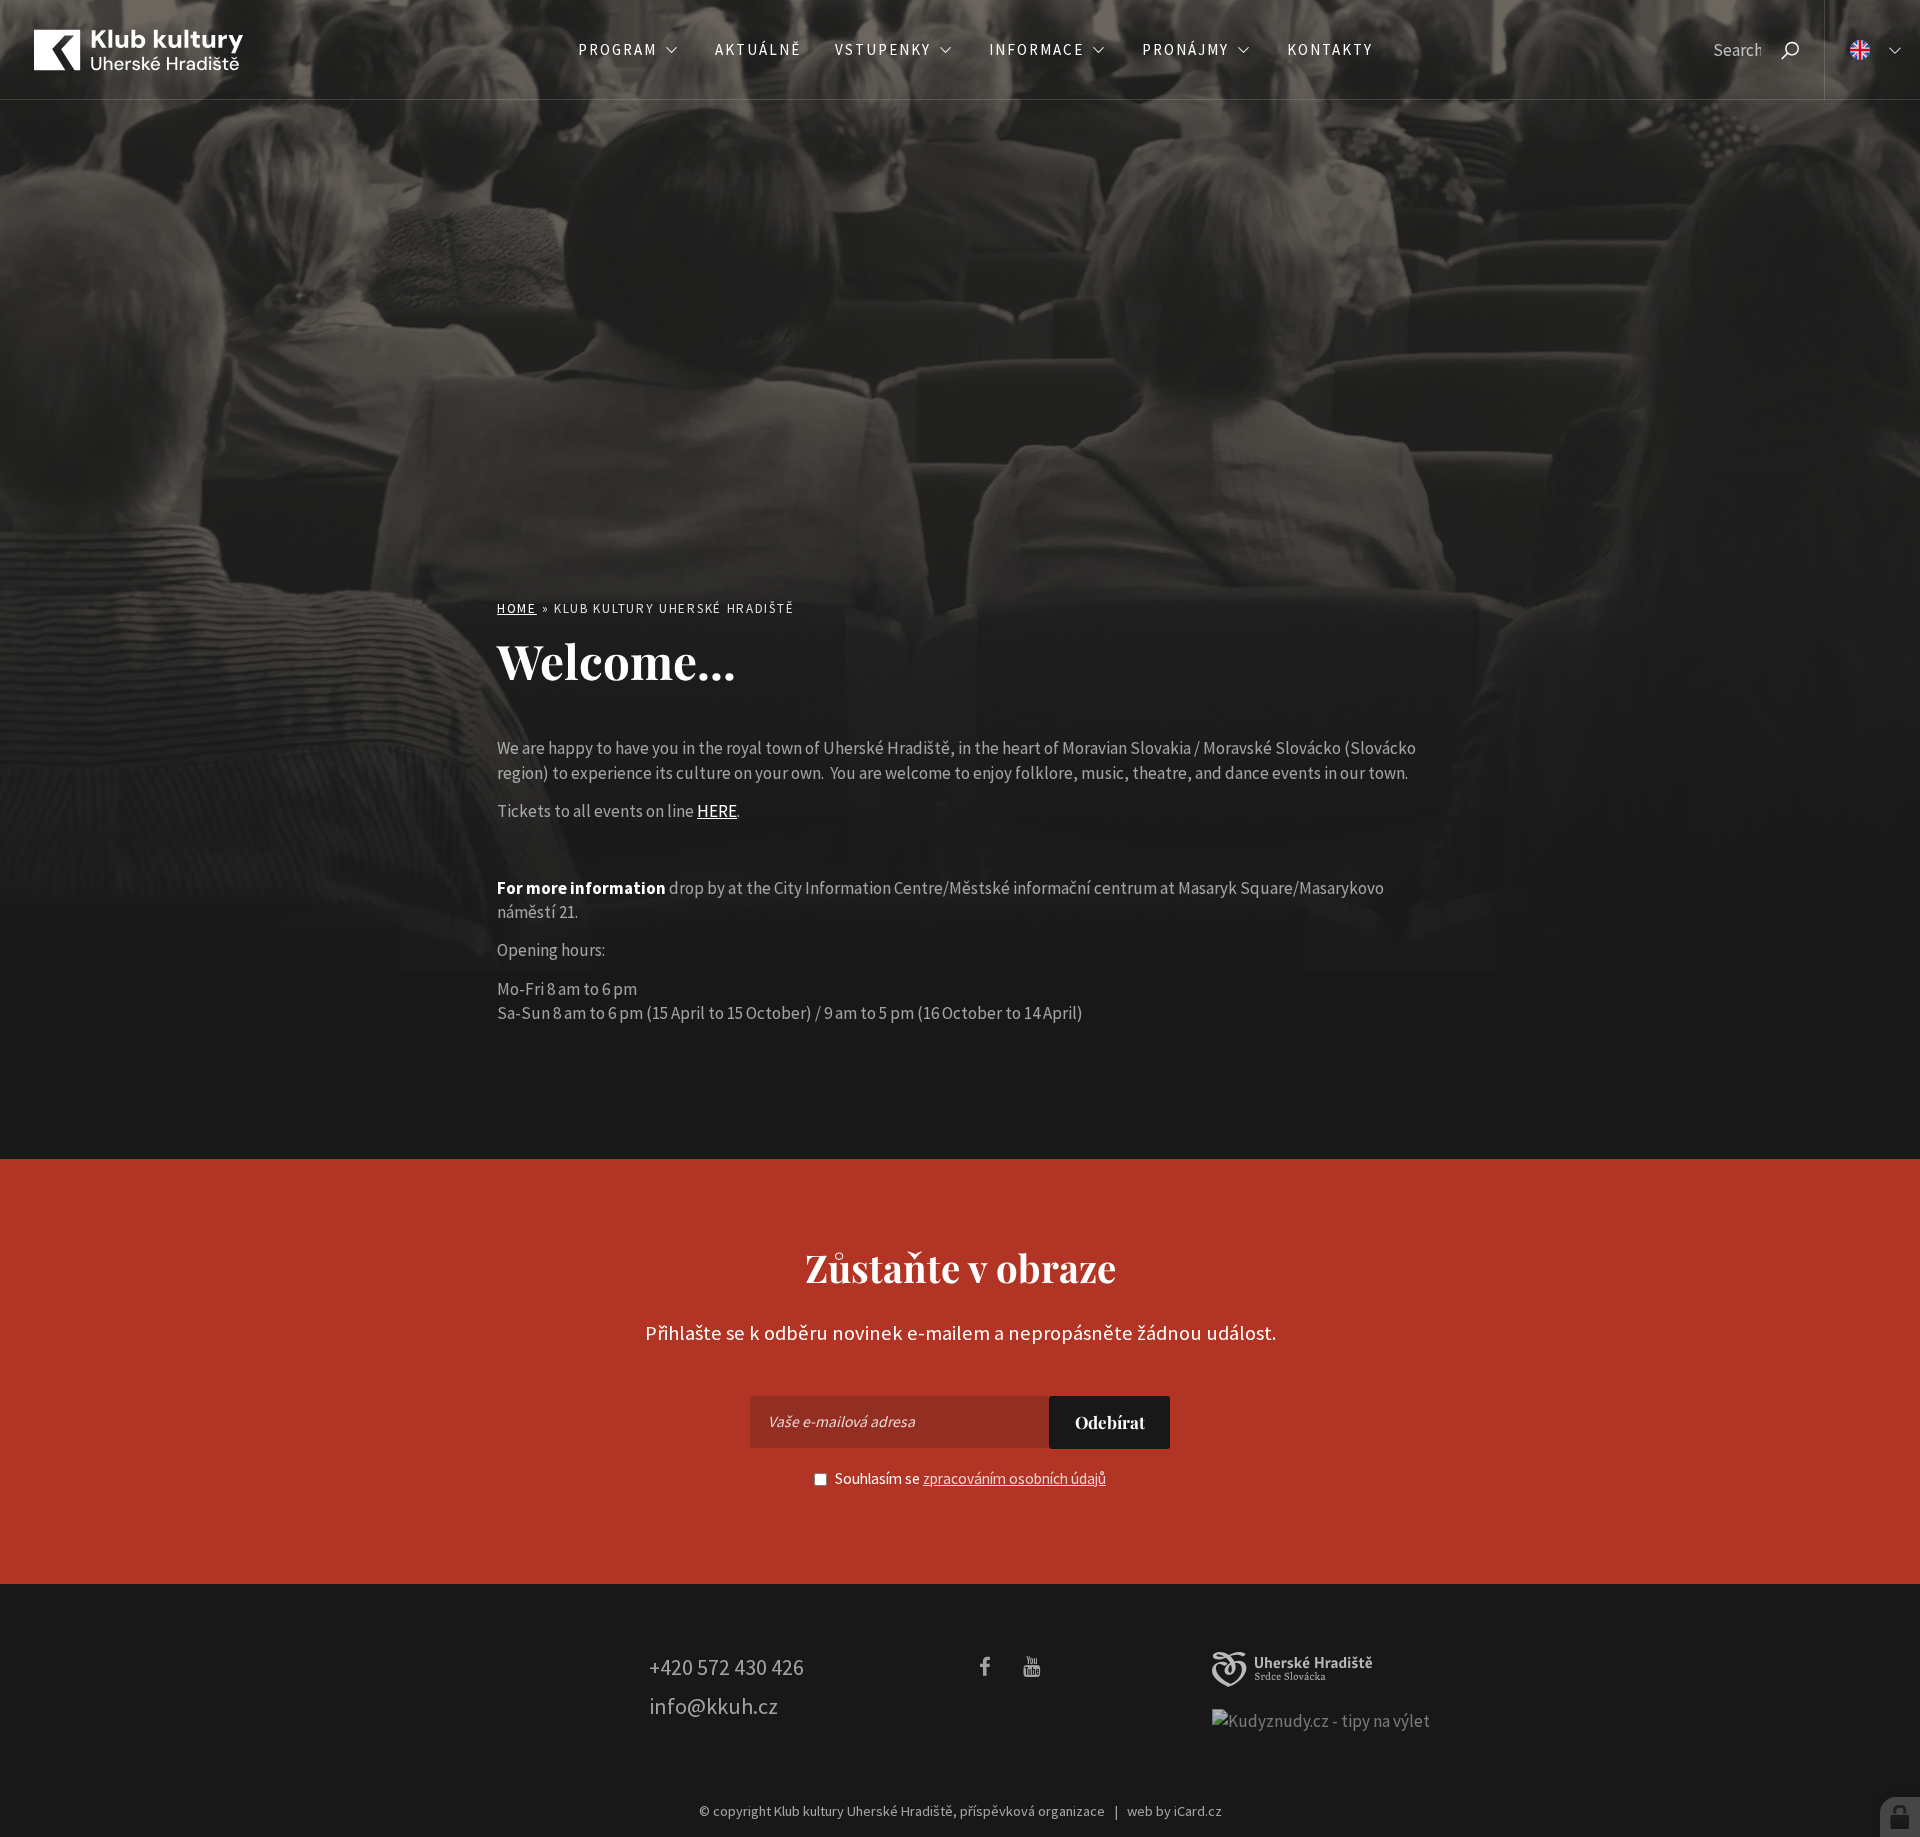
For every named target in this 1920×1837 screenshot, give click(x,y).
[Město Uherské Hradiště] (1292, 1669)
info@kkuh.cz (713, 1706)
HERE (717, 811)
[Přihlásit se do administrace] (1900, 1817)
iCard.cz (1198, 1811)
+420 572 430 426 (726, 1667)
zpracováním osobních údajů (1014, 1478)
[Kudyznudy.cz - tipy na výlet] (1321, 1720)
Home (517, 608)
